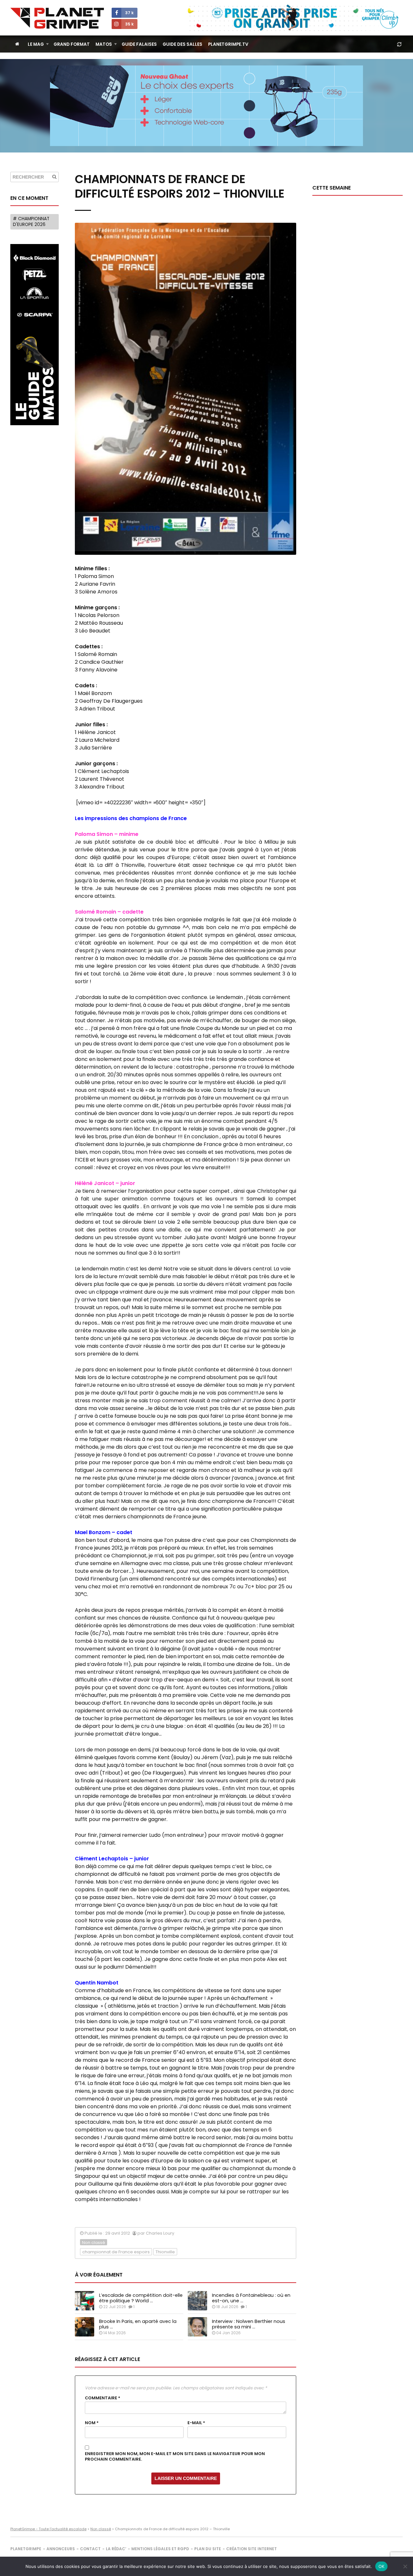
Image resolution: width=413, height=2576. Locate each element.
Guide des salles (182, 44)
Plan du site (208, 2549)
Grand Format (72, 44)
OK (382, 2566)
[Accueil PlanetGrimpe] (17, 44)
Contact (90, 2549)
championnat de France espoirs (116, 2252)
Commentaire (103, 2398)
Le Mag (36, 44)
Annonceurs (61, 2549)
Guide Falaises (139, 44)
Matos (104, 44)
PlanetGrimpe (26, 2549)
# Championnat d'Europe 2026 (31, 222)
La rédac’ (116, 2549)
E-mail (196, 2423)
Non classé (94, 2243)
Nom (92, 2423)
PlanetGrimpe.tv (228, 44)
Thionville (165, 2252)
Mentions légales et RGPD (160, 2549)
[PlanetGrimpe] (57, 18)
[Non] (405, 2566)
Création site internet (252, 2549)
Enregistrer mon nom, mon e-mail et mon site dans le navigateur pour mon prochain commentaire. (175, 2457)
